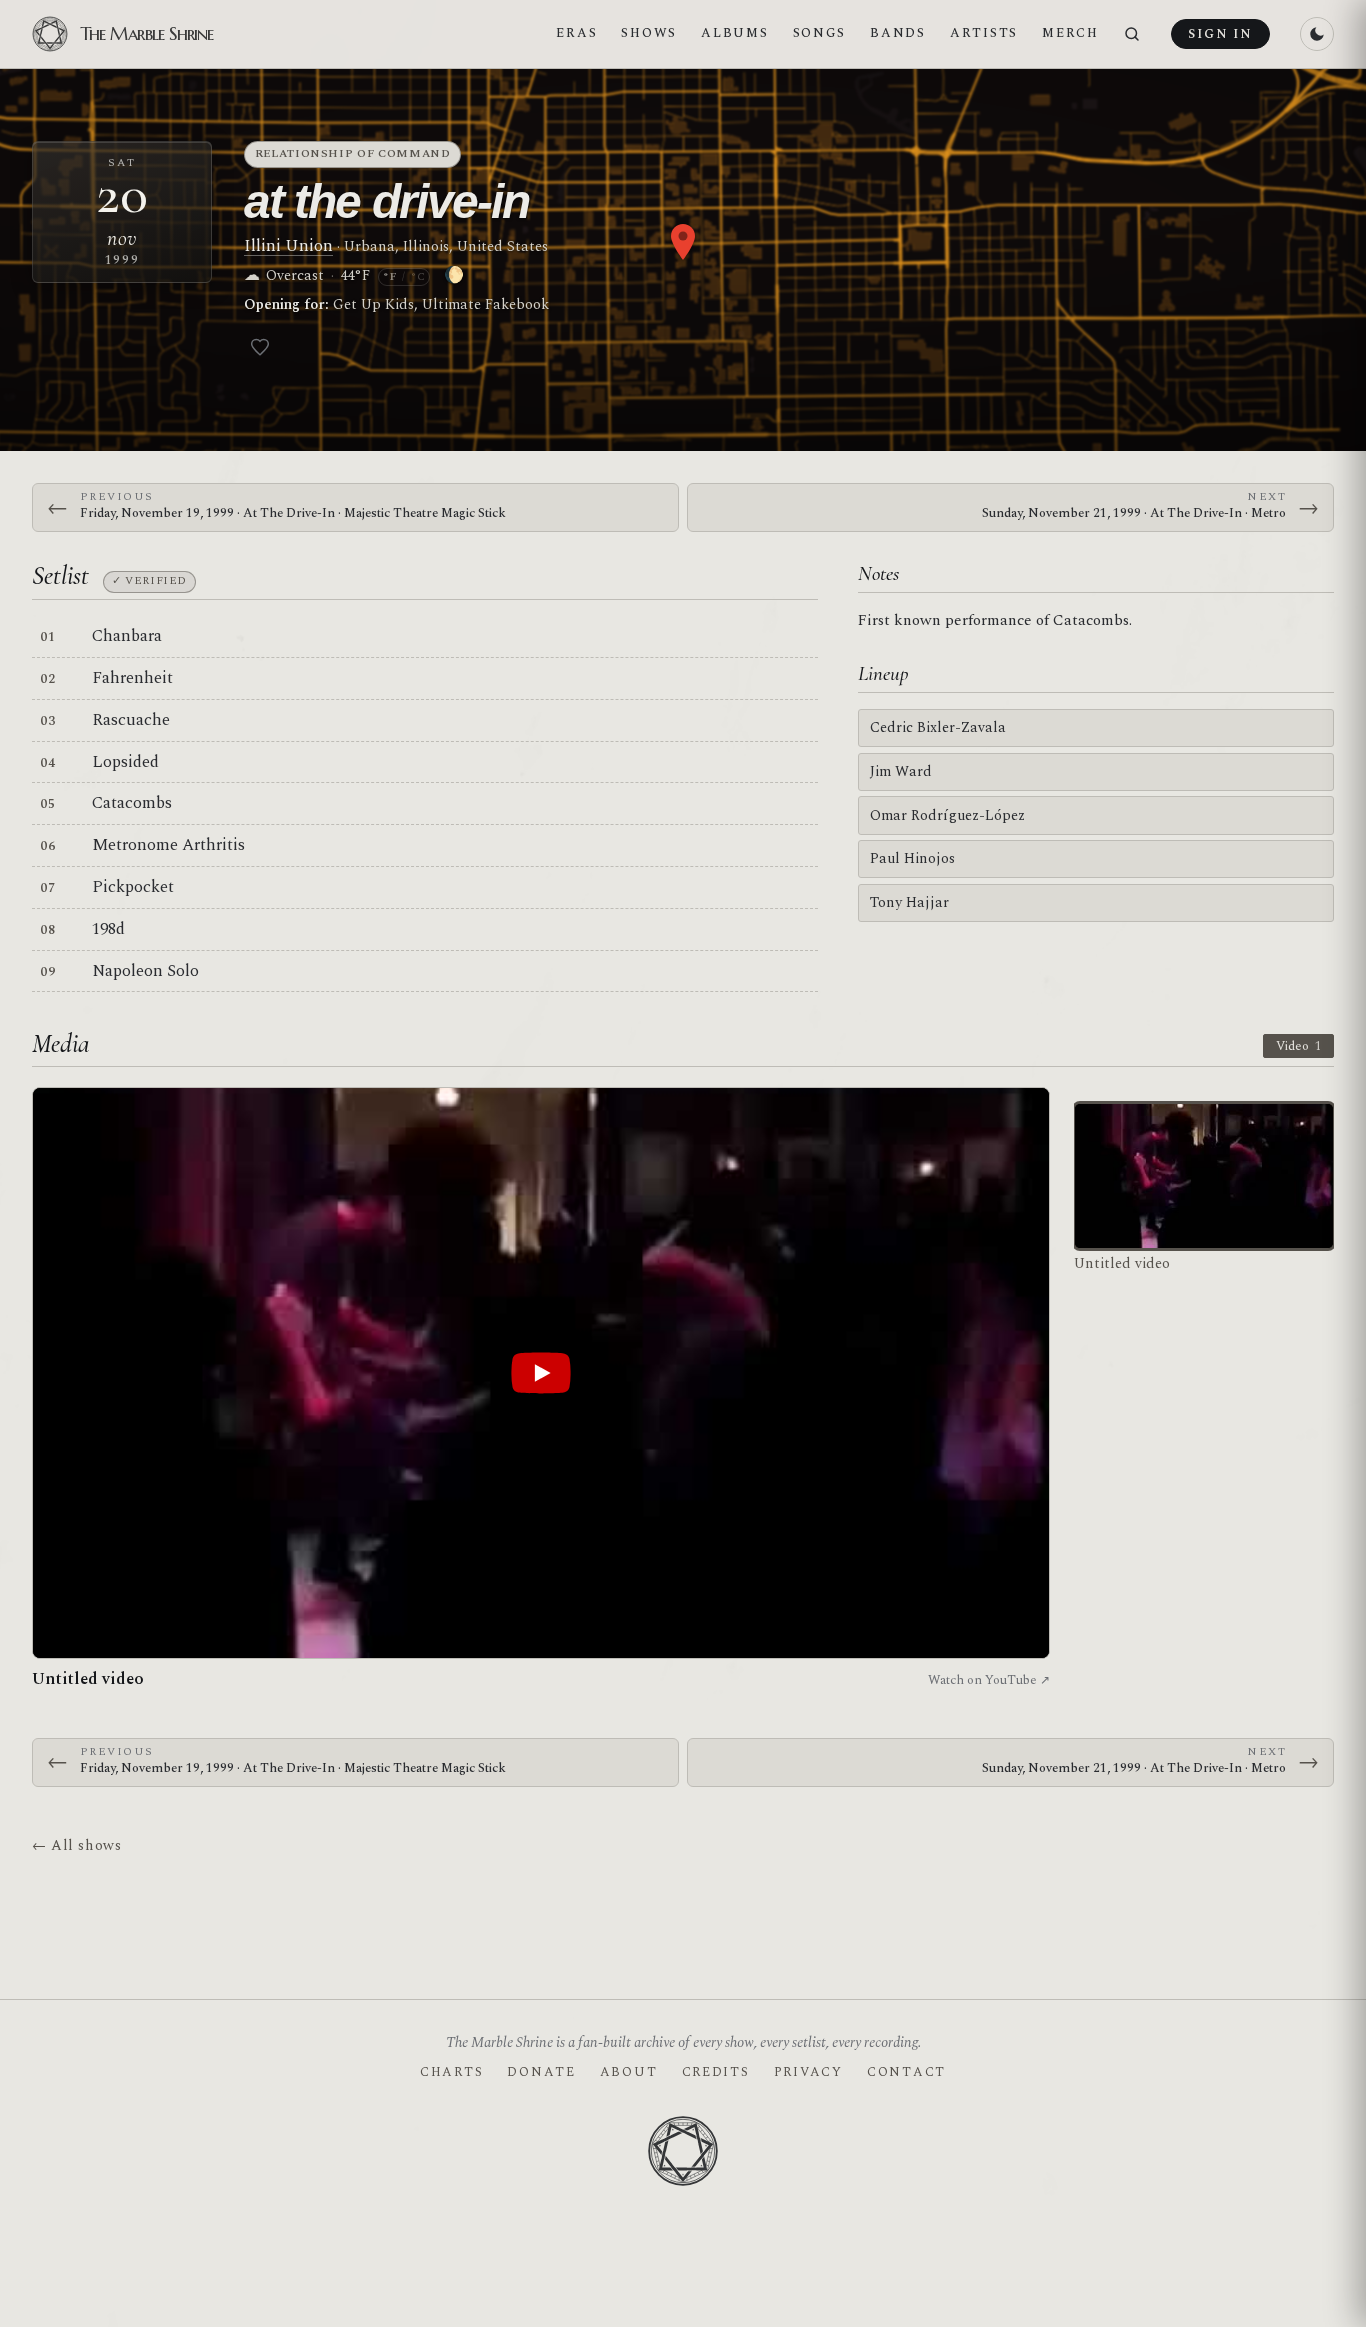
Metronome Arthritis (168, 845)
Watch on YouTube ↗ (989, 1680)
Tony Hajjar (909, 902)
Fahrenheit (132, 678)
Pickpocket (133, 887)
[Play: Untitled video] (541, 1373)
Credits (716, 2072)
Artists (984, 33)
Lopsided (125, 762)
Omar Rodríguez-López (947, 815)
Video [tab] (1298, 1046)
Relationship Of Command (353, 153)
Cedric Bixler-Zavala (938, 727)
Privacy (808, 2072)
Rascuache (131, 720)
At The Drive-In (386, 201)
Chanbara (127, 636)
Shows (649, 33)
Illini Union (288, 246)
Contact (906, 2072)
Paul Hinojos (912, 858)
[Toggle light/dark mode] (1317, 34)
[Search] (1132, 34)
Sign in (1220, 34)
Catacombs (132, 803)
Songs (820, 33)
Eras (576, 33)
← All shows (76, 1845)
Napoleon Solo (145, 971)
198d (108, 929)
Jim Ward (901, 771)
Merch (1070, 33)
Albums (734, 33)
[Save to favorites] (260, 347)
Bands (898, 33)
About (629, 2072)
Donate (541, 2072)
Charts (451, 2072)
